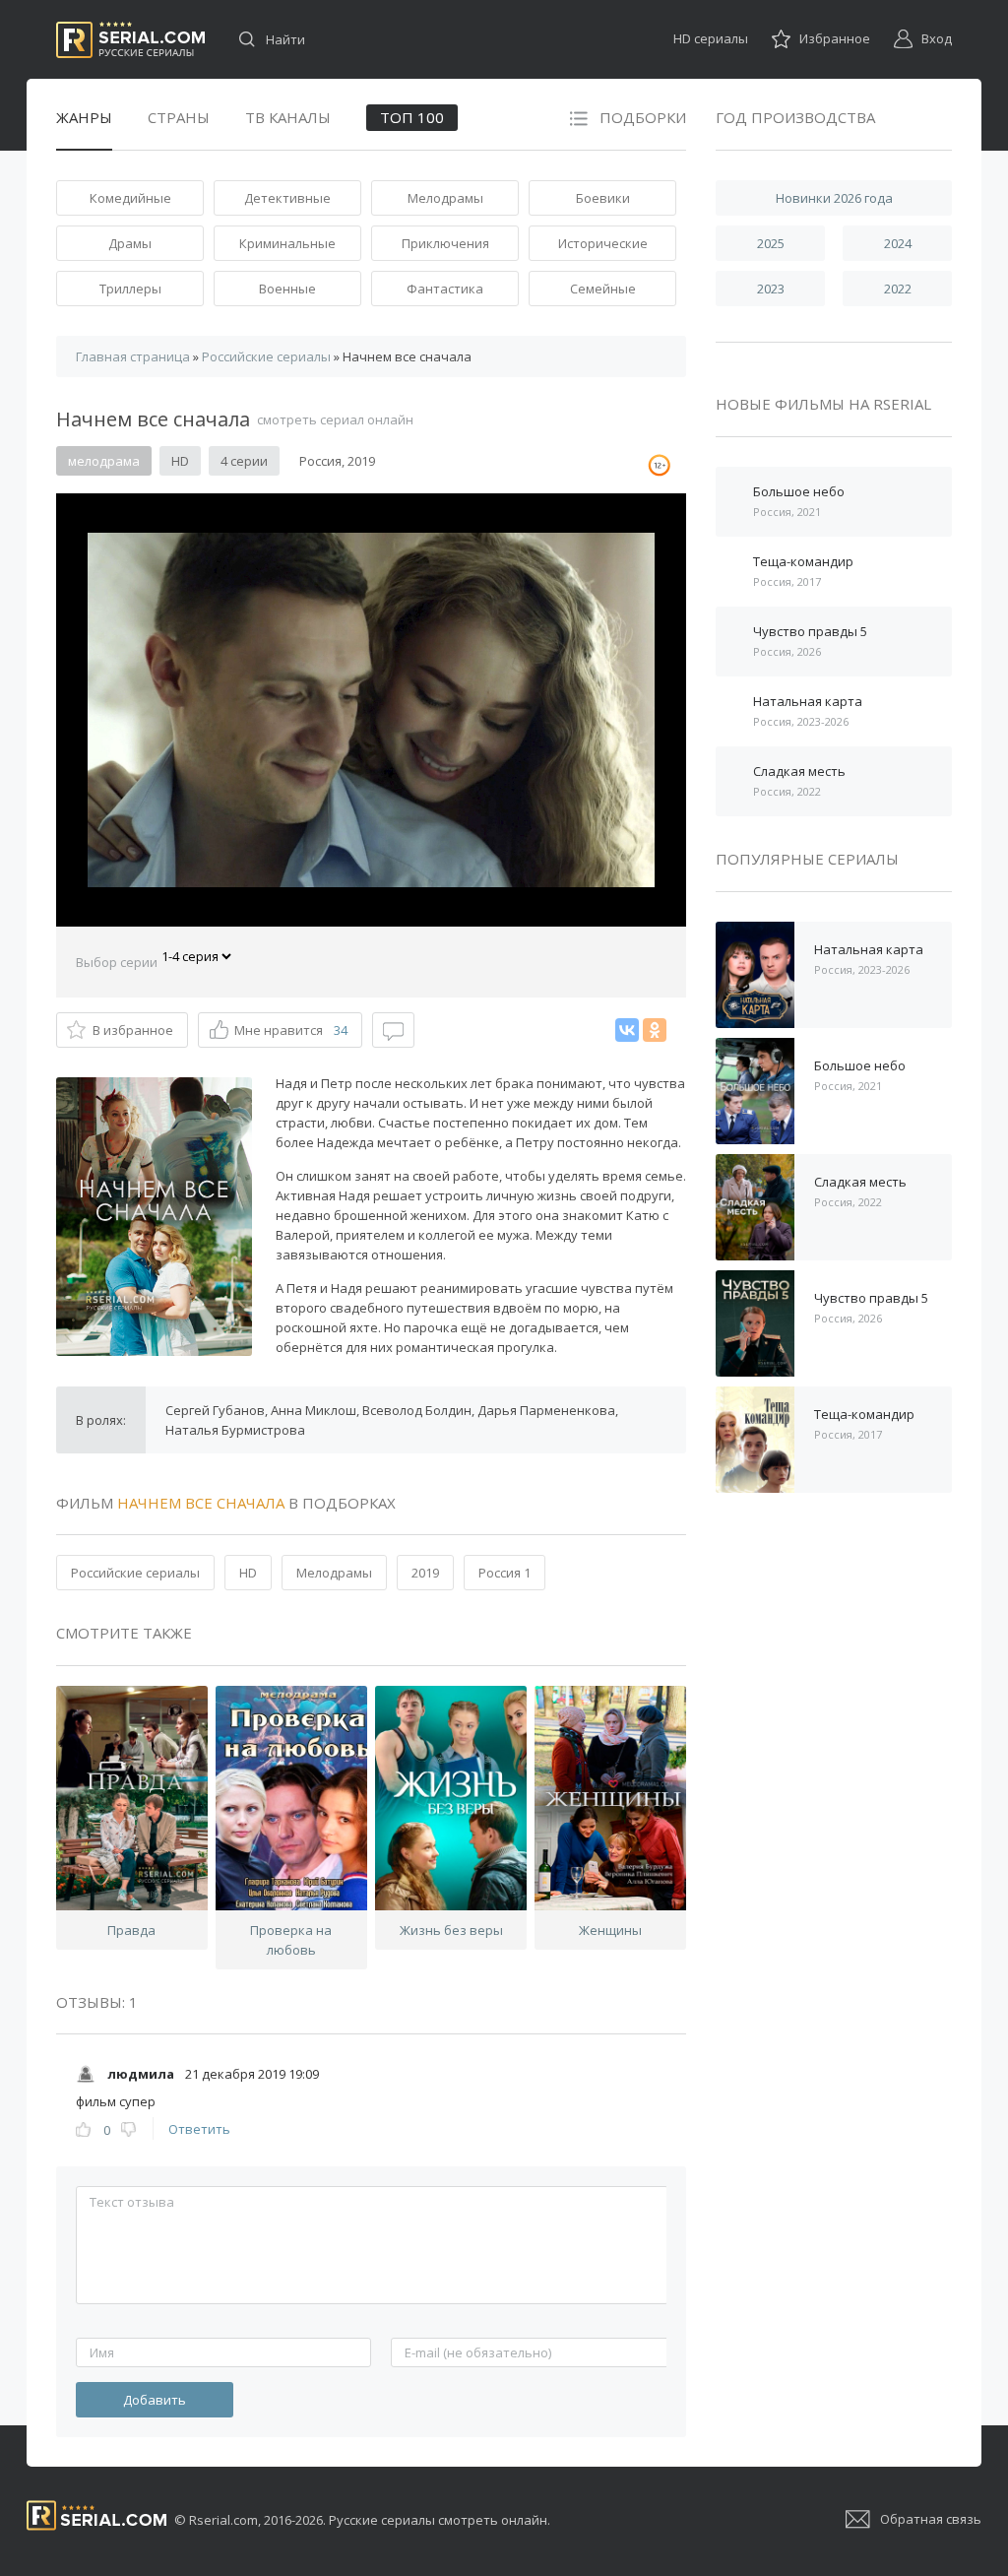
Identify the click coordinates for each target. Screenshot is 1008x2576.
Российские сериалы (135, 1573)
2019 (425, 1573)
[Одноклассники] (655, 1030)
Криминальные (287, 243)
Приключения (445, 243)
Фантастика (445, 289)
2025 (771, 243)
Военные (287, 289)
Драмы (130, 243)
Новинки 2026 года (834, 198)
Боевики (603, 198)
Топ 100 (412, 117)
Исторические (603, 243)
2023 (771, 289)
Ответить (199, 2129)
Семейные (603, 289)
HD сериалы (711, 38)
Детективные (287, 198)
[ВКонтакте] (627, 1030)
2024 (898, 243)
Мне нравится (291, 1030)
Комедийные (130, 198)
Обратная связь (931, 2519)
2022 (898, 289)
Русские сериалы (130, 40)
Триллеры (130, 289)
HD (248, 1573)
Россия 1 (504, 1573)
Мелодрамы (445, 198)
